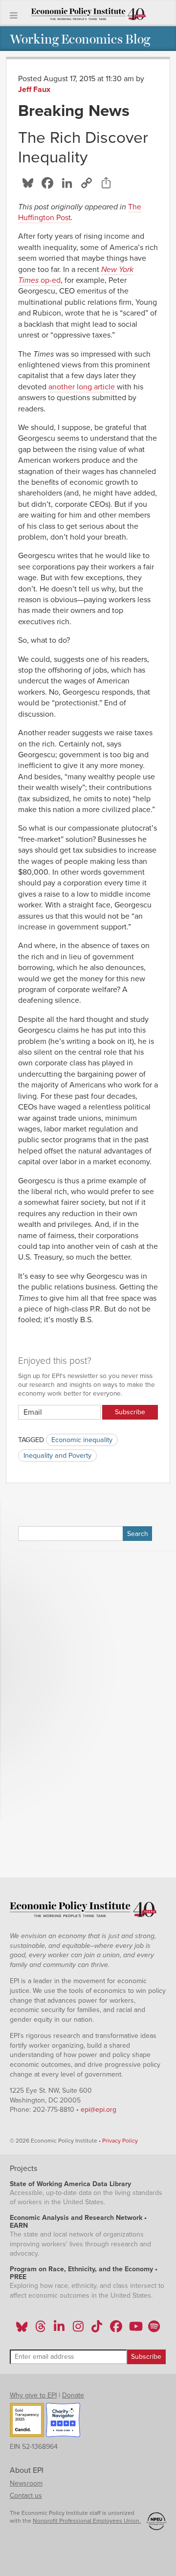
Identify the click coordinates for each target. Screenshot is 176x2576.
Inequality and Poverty (57, 1456)
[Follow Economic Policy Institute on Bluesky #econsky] (22, 2329)
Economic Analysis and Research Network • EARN (78, 2222)
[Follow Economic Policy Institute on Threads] (41, 2329)
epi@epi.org (99, 2110)
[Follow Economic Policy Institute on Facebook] (116, 2329)
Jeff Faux (34, 90)
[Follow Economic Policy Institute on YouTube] (135, 2329)
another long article (82, 387)
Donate (73, 2395)
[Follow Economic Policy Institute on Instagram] (78, 2329)
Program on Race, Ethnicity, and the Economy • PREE (84, 2273)
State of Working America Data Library (70, 2184)
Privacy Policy (120, 2141)
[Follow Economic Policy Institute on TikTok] (97, 2329)
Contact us (26, 2496)
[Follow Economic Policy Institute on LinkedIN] (59, 2329)
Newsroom (26, 2483)
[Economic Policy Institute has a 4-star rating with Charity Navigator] (63, 2421)
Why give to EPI (33, 2395)
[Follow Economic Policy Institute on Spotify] (154, 2329)
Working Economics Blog (80, 38)
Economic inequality (82, 1440)
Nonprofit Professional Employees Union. (87, 2521)
